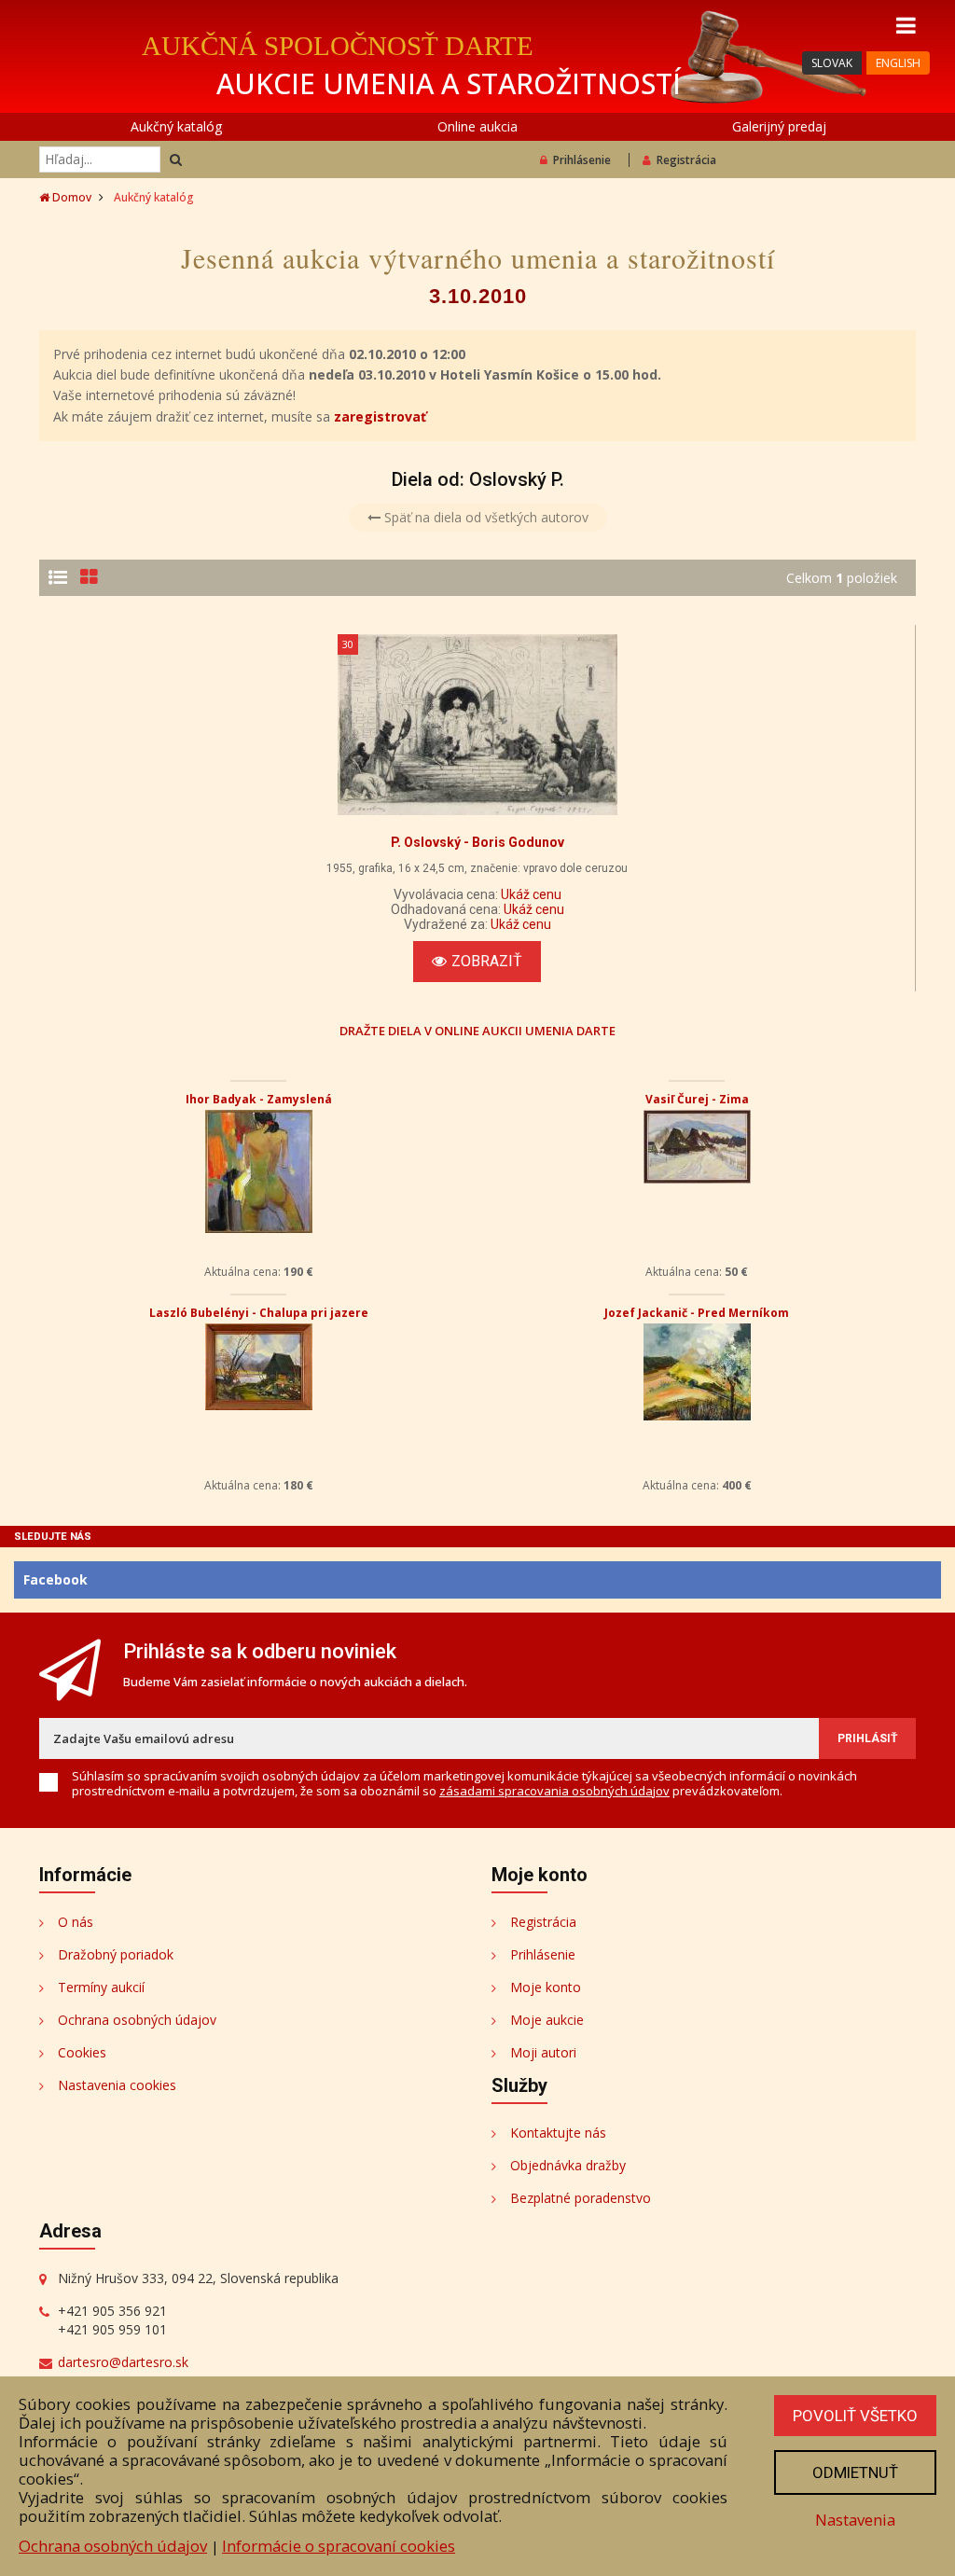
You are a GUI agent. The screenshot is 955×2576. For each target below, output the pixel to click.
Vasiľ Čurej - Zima (697, 1099)
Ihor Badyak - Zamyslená (259, 1099)
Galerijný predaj (779, 126)
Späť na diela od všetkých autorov (484, 517)
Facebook (55, 1579)
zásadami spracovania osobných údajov (554, 1791)
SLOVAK (832, 63)
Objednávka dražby (568, 2165)
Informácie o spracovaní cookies (339, 2546)
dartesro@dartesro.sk (123, 2362)
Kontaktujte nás (558, 2133)
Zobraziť (487, 961)
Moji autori (543, 2052)
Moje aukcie (547, 2020)
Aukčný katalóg (176, 126)
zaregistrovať (380, 416)
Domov (70, 197)
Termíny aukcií (101, 1987)
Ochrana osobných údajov (137, 2020)
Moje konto (546, 1987)
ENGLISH (898, 63)
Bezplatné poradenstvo (581, 2198)
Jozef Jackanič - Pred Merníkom (697, 1313)
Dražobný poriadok (116, 1954)
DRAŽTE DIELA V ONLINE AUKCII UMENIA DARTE (477, 1030)
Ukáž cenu (531, 894)
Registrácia (686, 160)
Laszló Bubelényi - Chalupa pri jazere (259, 1313)
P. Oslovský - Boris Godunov (477, 842)
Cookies (82, 2052)
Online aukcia (477, 126)
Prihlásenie (582, 160)
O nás (76, 1922)
